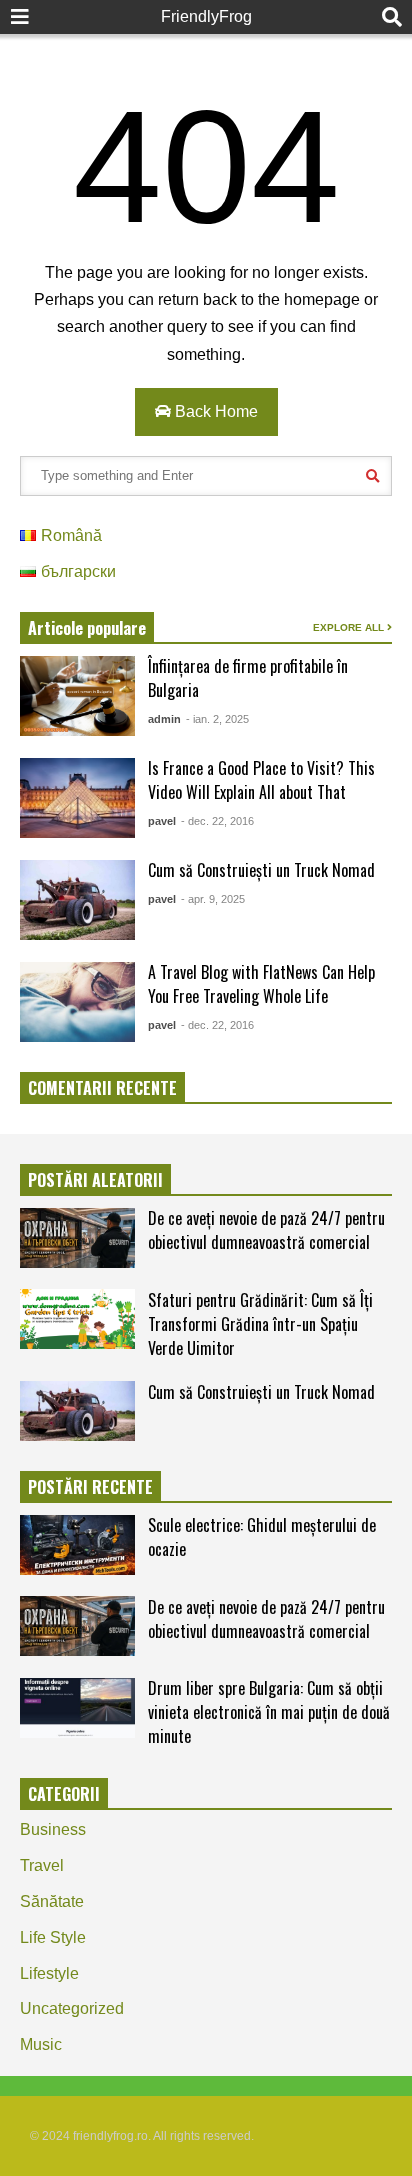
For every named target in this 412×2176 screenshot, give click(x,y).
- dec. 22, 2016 (217, 821)
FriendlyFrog (206, 16)
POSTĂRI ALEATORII (95, 1180)
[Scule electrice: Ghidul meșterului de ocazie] (77, 1545)
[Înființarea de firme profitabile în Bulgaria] (77, 696)
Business (53, 1829)
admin (164, 719)
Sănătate (52, 1901)
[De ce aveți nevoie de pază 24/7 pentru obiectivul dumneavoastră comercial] (77, 1238)
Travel (42, 1865)
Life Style (53, 1937)
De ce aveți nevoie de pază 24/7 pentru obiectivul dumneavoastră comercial (266, 1230)
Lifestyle (49, 1973)
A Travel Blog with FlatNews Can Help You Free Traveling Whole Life (261, 984)
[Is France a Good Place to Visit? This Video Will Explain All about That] (77, 798)
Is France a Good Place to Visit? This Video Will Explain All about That (261, 780)
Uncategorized (72, 2008)
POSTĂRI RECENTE (90, 1487)
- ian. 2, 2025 (217, 719)
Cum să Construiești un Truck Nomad (261, 870)
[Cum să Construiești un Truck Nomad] (77, 900)
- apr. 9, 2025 (213, 899)
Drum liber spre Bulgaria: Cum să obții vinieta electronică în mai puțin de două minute (269, 1712)
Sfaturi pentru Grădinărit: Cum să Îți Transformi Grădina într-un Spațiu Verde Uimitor (260, 1324)
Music (41, 2044)
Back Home (214, 411)
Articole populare (87, 628)
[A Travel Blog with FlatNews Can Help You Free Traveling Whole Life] (77, 1002)
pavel (162, 821)
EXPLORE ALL (350, 627)
